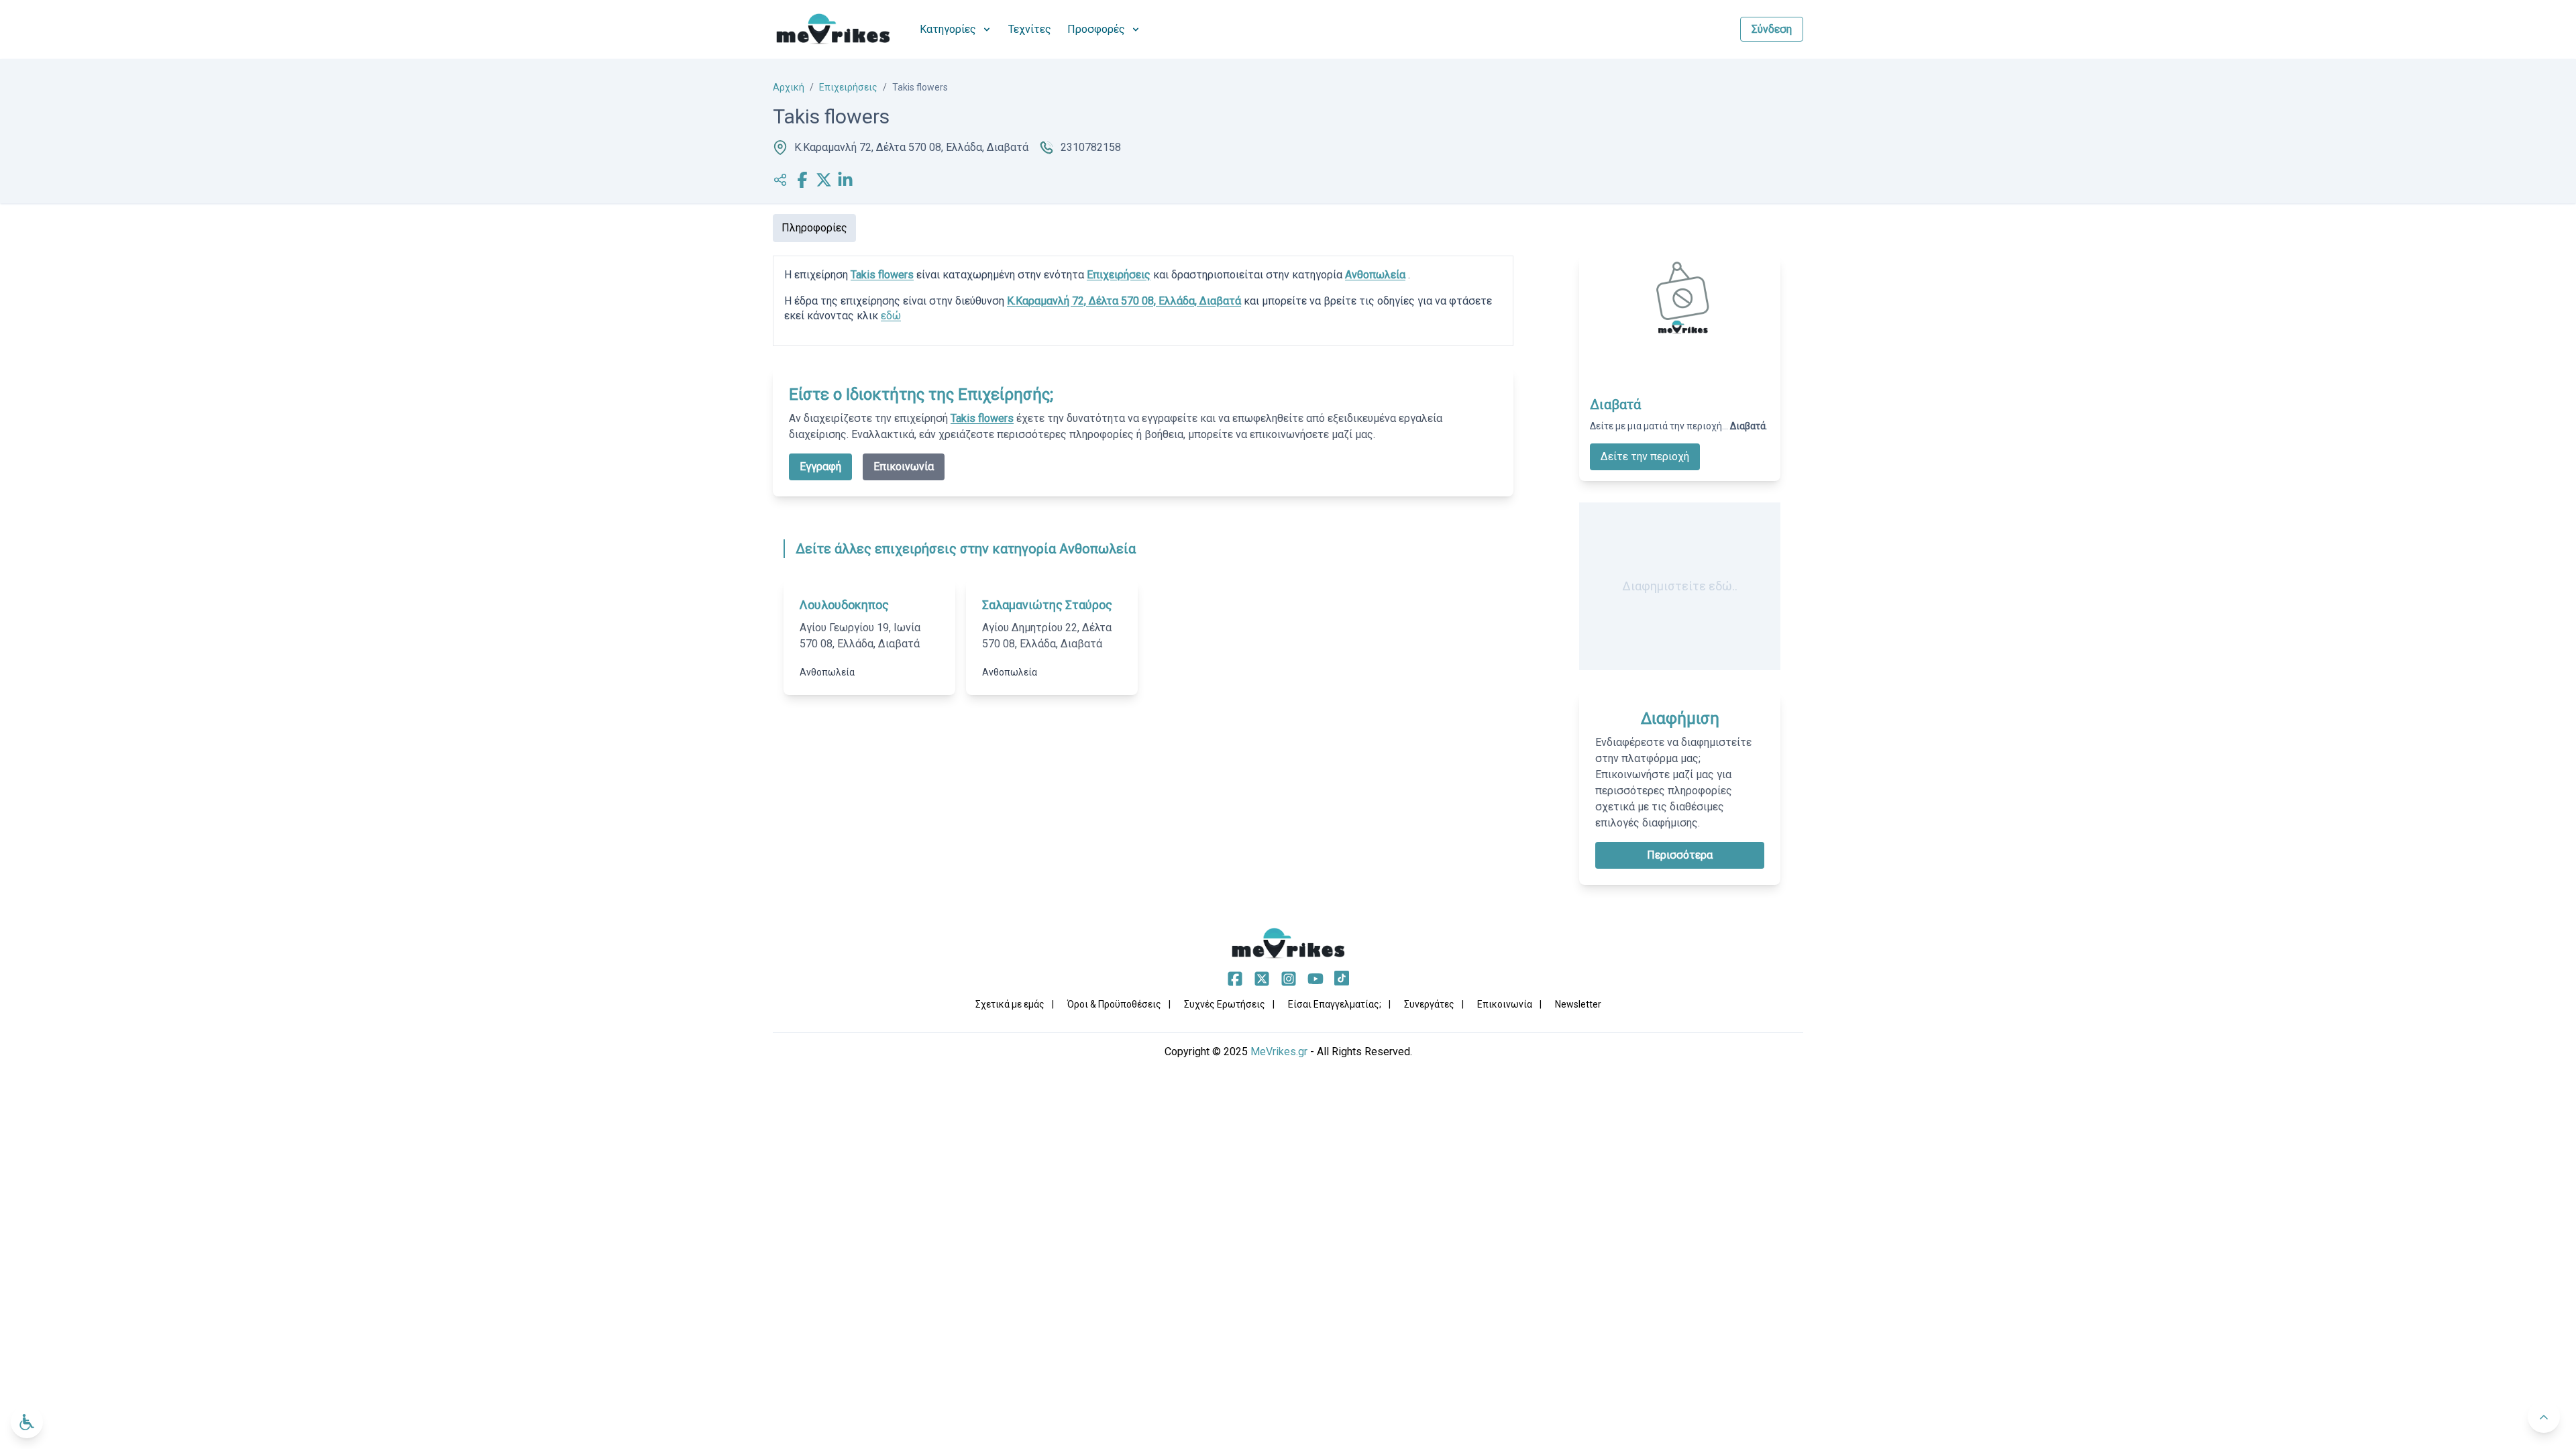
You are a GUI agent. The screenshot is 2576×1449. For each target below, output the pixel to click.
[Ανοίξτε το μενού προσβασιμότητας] (27, 1422)
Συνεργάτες (1429, 1004)
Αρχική (789, 87)
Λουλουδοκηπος (844, 605)
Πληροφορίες (814, 228)
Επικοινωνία (904, 467)
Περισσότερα (1680, 855)
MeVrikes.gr (1279, 1052)
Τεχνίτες (1030, 29)
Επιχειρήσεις (848, 87)
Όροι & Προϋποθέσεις (1114, 1004)
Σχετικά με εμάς (1010, 1004)
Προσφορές (1096, 29)
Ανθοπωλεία (1375, 275)
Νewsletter (1578, 1004)
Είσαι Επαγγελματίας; (1335, 1004)
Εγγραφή (820, 467)
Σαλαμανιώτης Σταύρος (1047, 605)
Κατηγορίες (948, 29)
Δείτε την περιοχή (1645, 457)
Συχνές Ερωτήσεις (1225, 1004)
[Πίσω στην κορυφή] (2544, 1417)
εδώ (891, 316)
